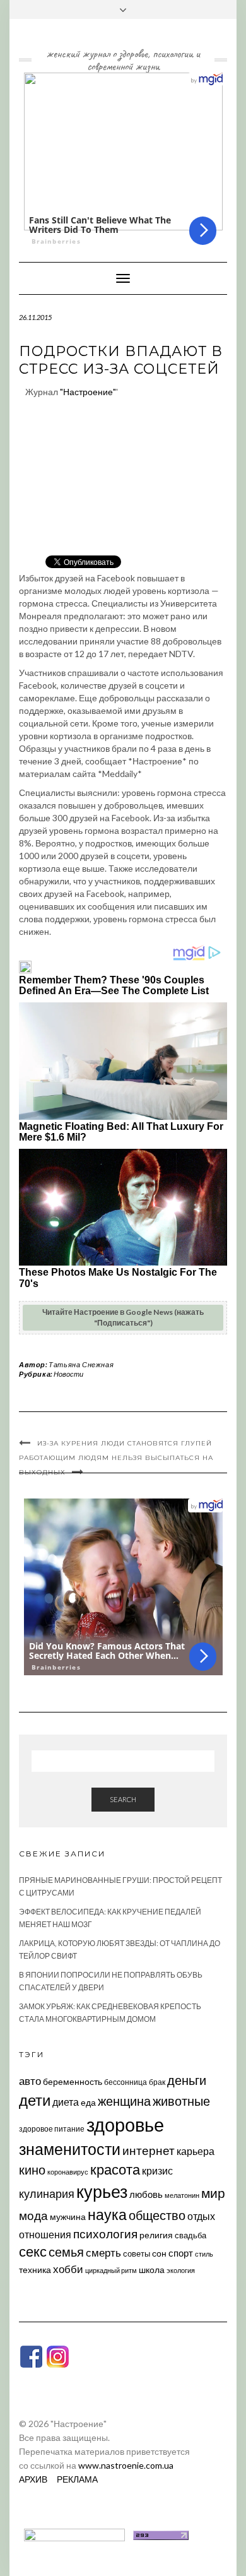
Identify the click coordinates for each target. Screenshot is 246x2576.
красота (115, 2169)
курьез (102, 2191)
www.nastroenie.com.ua (126, 2465)
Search (123, 1799)
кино (32, 2170)
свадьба (190, 2235)
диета (66, 2102)
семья (66, 2252)
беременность (73, 2081)
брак (157, 2082)
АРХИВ (33, 2479)
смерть (103, 2253)
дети (35, 2100)
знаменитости (70, 2149)
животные (181, 2101)
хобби (68, 2269)
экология (181, 2270)
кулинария (47, 2193)
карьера (196, 2151)
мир (213, 2193)
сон (159, 2253)
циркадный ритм (111, 2270)
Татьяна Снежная (81, 1364)
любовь (146, 2194)
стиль (204, 2254)
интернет (149, 2151)
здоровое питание (52, 2129)
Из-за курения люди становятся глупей (125, 1443)
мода (33, 2215)
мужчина (68, 2217)
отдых (201, 2216)
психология (105, 2234)
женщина (124, 2101)
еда (88, 2102)
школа (152, 2270)
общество (157, 2215)
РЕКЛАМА (77, 2479)
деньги (187, 2080)
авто (30, 2081)
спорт (181, 2253)
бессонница (126, 2082)
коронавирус (68, 2172)
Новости (68, 1374)
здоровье (125, 2124)
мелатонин (182, 2195)
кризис (157, 2170)
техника (35, 2270)
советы (137, 2253)
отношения (45, 2234)
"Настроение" (88, 392)
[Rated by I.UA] (74, 2534)
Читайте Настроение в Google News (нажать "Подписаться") (123, 1317)
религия (156, 2235)
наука (107, 2214)
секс (33, 2252)
